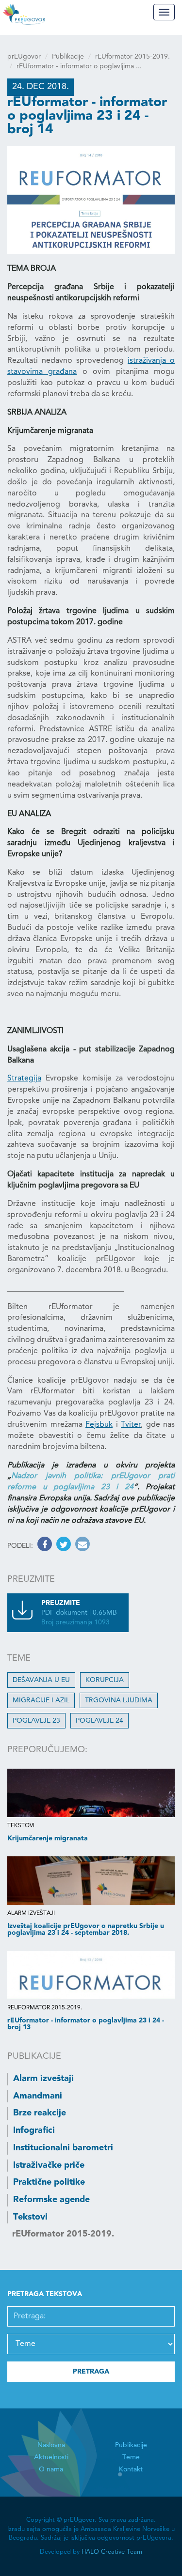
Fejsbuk (99, 1425)
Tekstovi (30, 2217)
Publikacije (68, 57)
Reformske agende (51, 2200)
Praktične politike (49, 2182)
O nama (51, 2469)
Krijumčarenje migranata (48, 1838)
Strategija (24, 1079)
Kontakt (131, 2469)
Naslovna (51, 2445)
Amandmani (38, 2096)
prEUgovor (24, 57)
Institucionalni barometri (63, 2148)
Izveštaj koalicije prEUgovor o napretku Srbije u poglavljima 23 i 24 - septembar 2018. (86, 1929)
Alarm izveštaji (43, 2079)
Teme (131, 2457)
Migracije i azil (41, 1700)
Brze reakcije (40, 2113)
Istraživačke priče (49, 2165)
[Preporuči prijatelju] (81, 1546)
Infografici (34, 2130)
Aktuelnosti (51, 2457)
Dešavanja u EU (41, 1680)
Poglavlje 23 (36, 1721)
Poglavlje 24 (99, 1721)
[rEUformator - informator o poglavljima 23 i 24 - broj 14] (91, 200)
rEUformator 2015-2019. (132, 57)
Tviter (131, 1425)
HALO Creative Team (112, 2552)
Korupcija (105, 1680)
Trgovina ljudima (119, 1700)
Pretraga (91, 2372)
